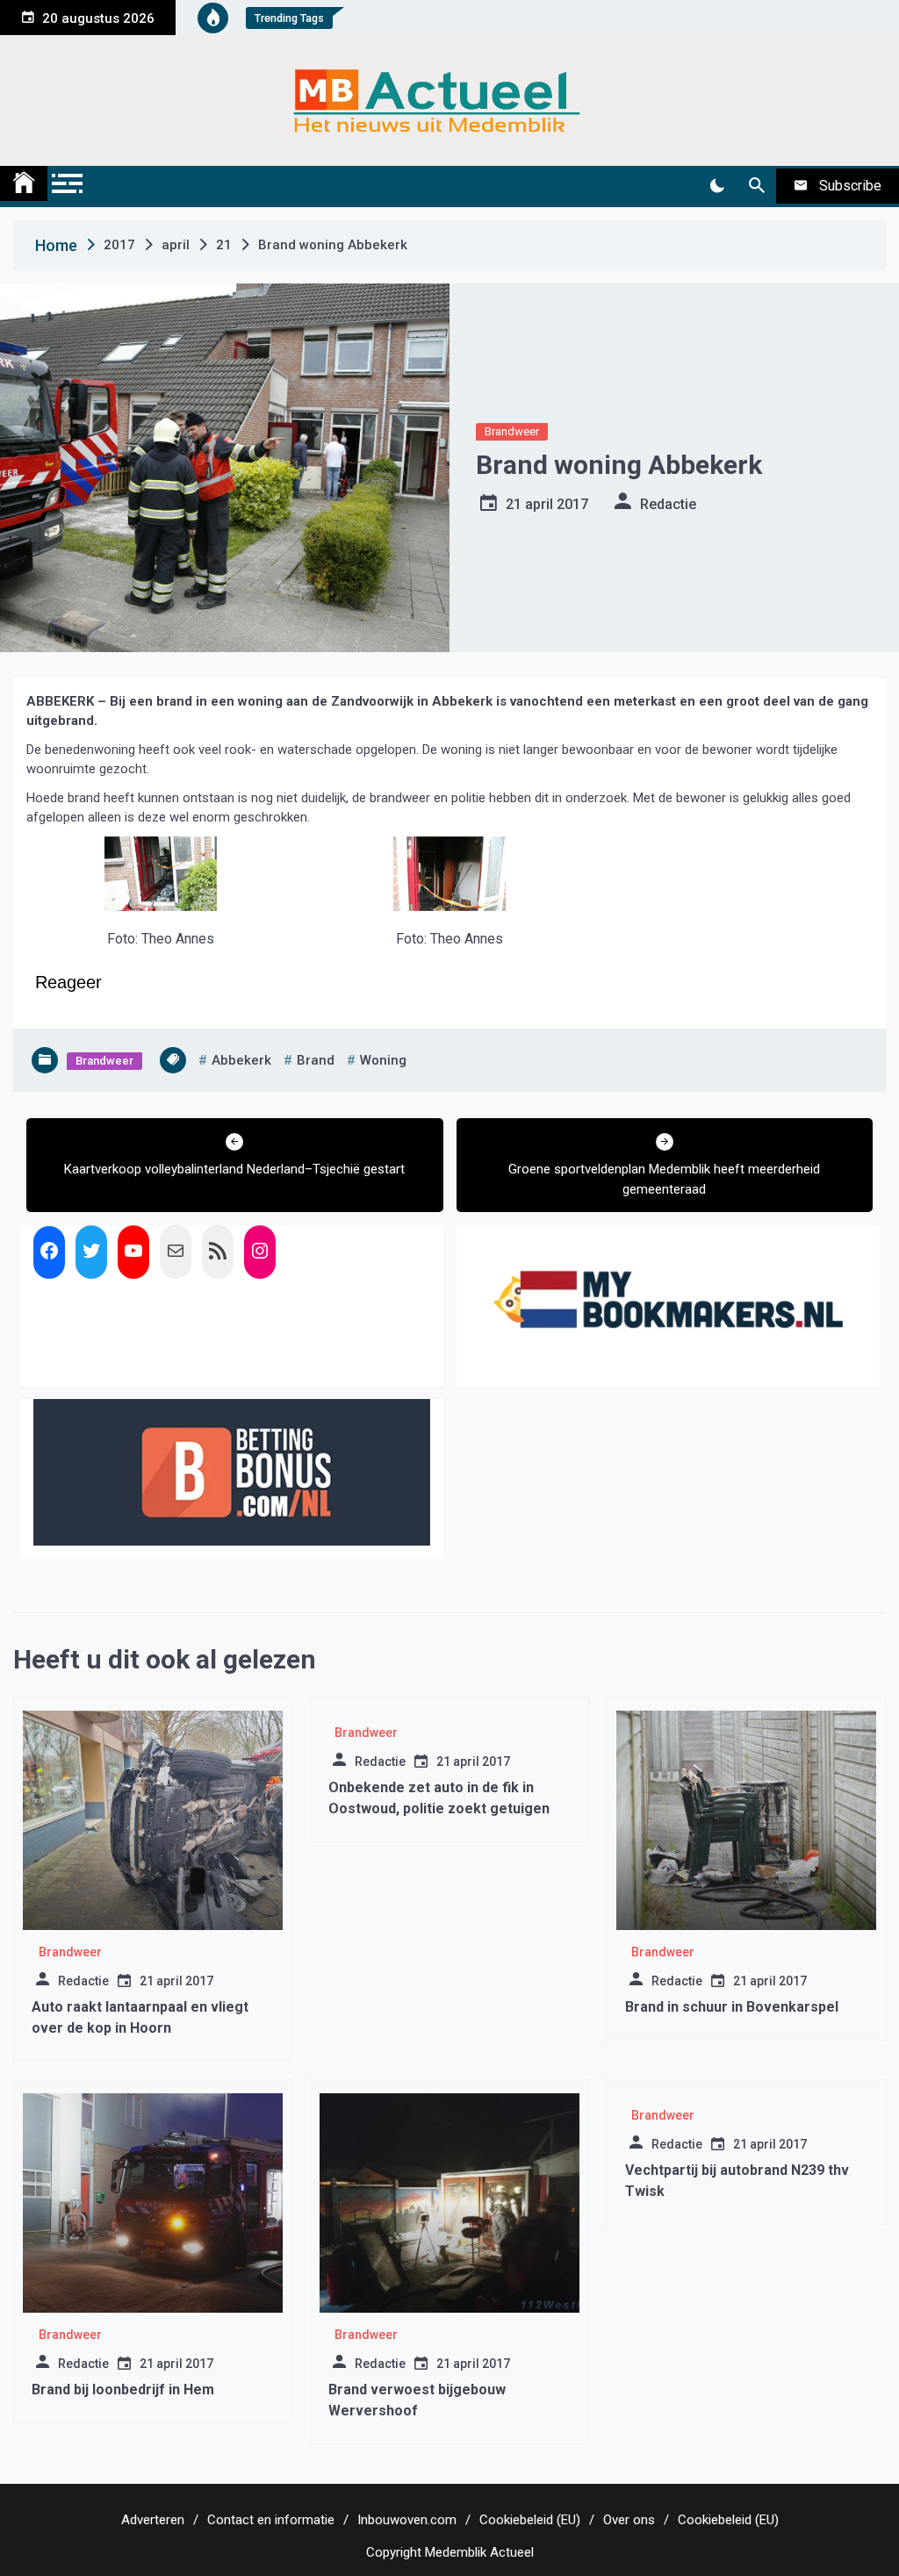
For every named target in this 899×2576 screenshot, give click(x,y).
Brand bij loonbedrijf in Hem (123, 2389)
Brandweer (512, 431)
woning (383, 1060)
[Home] (24, 183)
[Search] (756, 186)
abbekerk (241, 1060)
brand (316, 1060)
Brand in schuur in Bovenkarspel (732, 2007)
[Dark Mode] (717, 186)
